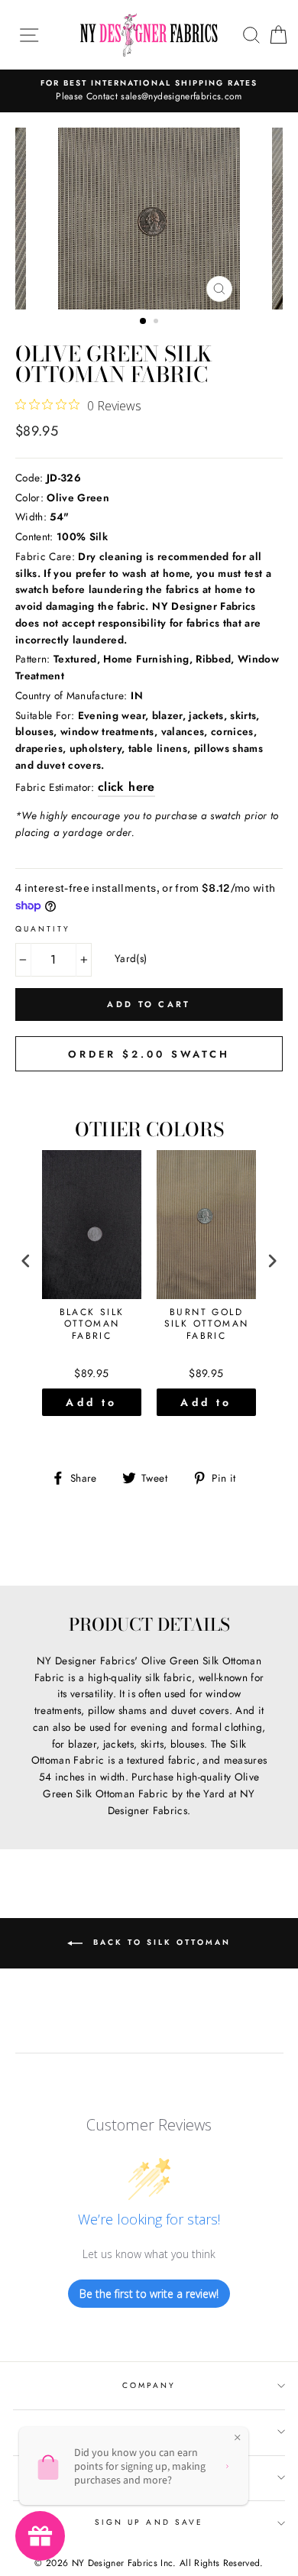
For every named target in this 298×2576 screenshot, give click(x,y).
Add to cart (91, 1405)
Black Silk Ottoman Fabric (92, 1325)
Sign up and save (149, 2522)
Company (149, 2385)
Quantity (43, 929)
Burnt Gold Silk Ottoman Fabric (207, 1325)
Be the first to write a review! (149, 2294)
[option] (149, 91)
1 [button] (144, 322)
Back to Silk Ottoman (160, 1943)
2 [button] (157, 322)
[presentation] (26, 1261)
